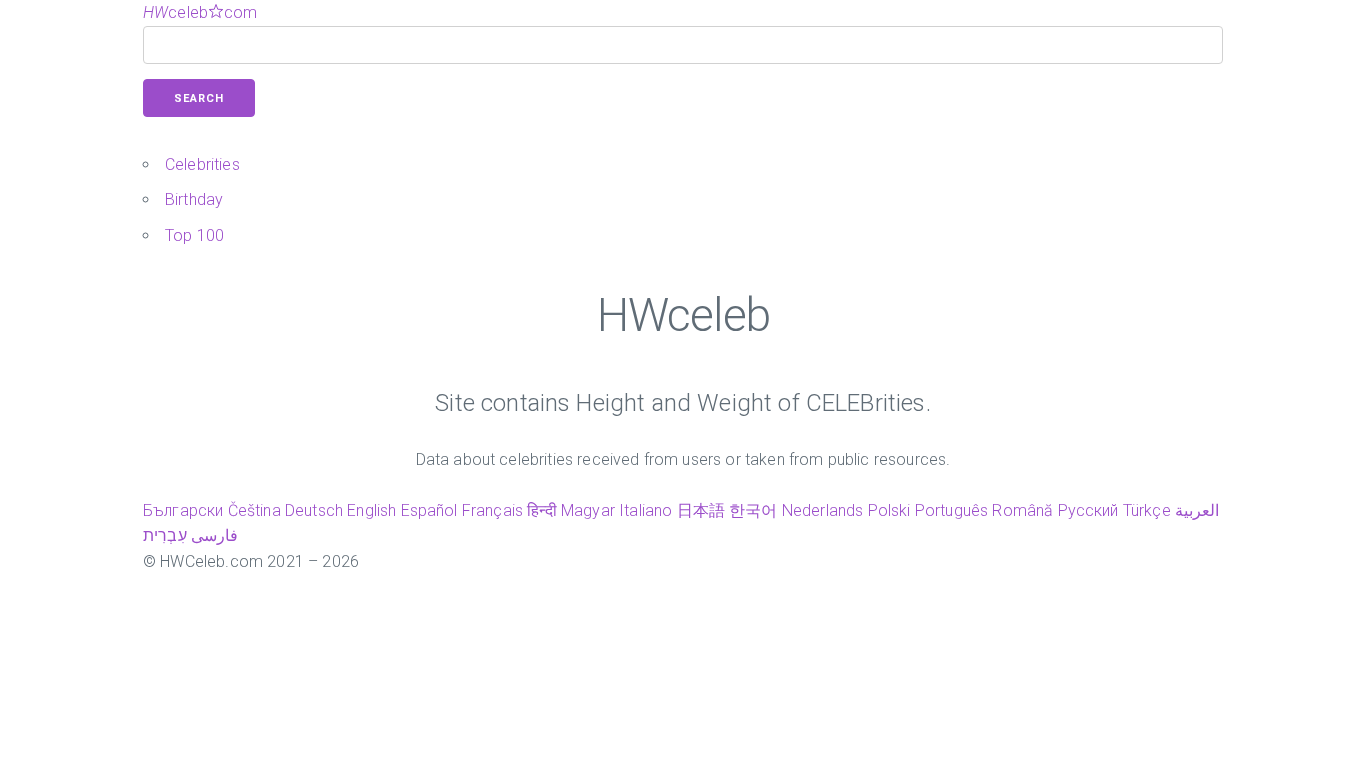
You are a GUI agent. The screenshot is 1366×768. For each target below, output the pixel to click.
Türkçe (1147, 510)
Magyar (588, 510)
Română (1022, 510)
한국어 (753, 510)
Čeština (254, 510)
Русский (1088, 510)
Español (429, 510)
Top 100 (194, 235)
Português (951, 510)
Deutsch (314, 510)
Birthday (194, 199)
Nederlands (823, 510)
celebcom (200, 12)
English (371, 510)
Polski (889, 510)
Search (199, 98)
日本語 (701, 510)
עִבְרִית (165, 535)
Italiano (645, 510)
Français (492, 510)
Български (183, 510)
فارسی (214, 535)
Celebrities (202, 164)
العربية (1197, 510)
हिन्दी (541, 510)
